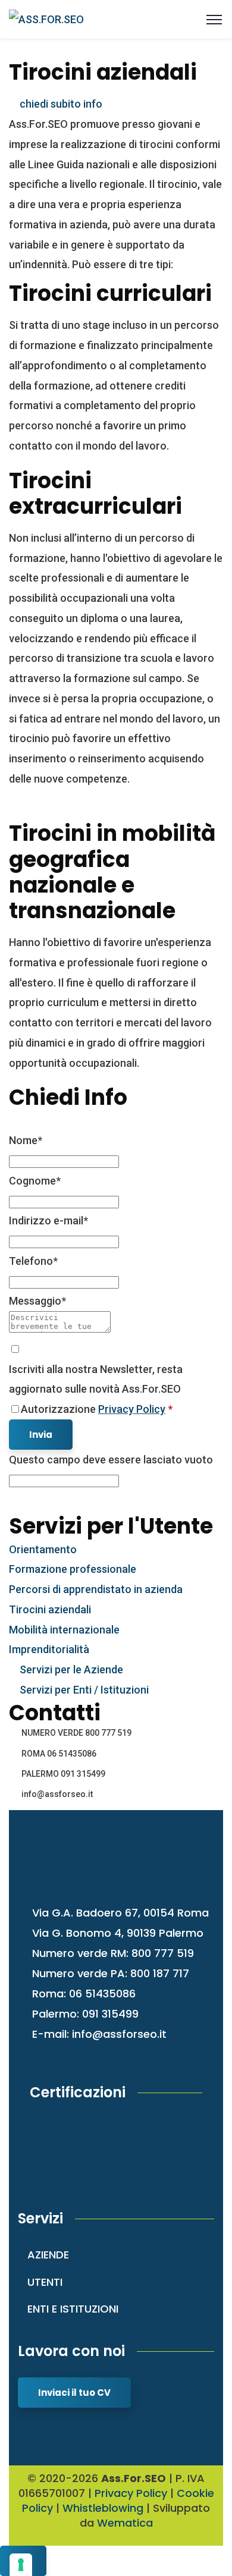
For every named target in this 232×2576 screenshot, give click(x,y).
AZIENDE (48, 2255)
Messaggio (37, 1301)
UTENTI (45, 2282)
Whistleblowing (103, 2508)
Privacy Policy (132, 1409)
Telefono (33, 1261)
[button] (56, 104)
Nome (26, 1140)
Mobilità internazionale (64, 1630)
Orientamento (43, 1549)
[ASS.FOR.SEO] (46, 19)
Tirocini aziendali (50, 1609)
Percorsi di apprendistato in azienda (96, 1589)
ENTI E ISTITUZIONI (73, 2309)
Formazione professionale (73, 1569)
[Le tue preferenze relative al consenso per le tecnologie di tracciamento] (21, 2565)
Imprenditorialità (49, 1649)
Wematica (125, 2523)
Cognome (35, 1181)
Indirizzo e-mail (48, 1221)
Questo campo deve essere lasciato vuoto (111, 1460)
